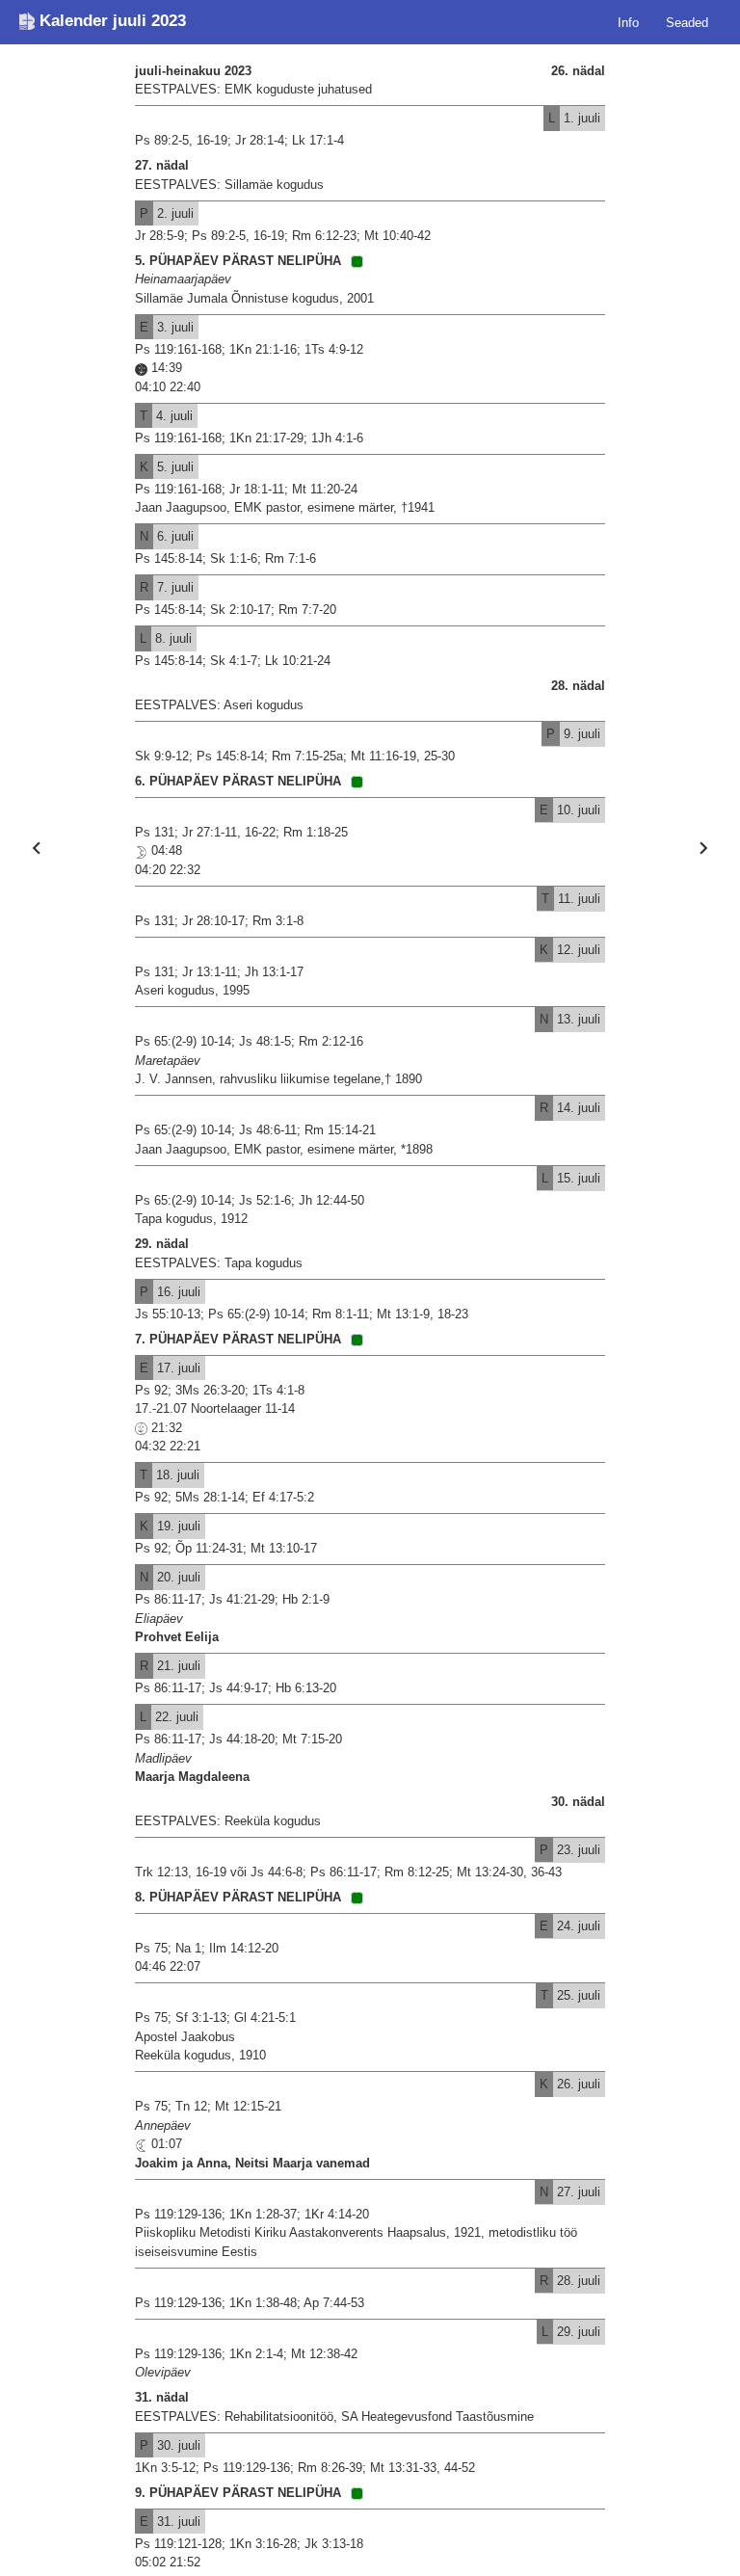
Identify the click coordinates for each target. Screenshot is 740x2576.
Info (628, 22)
